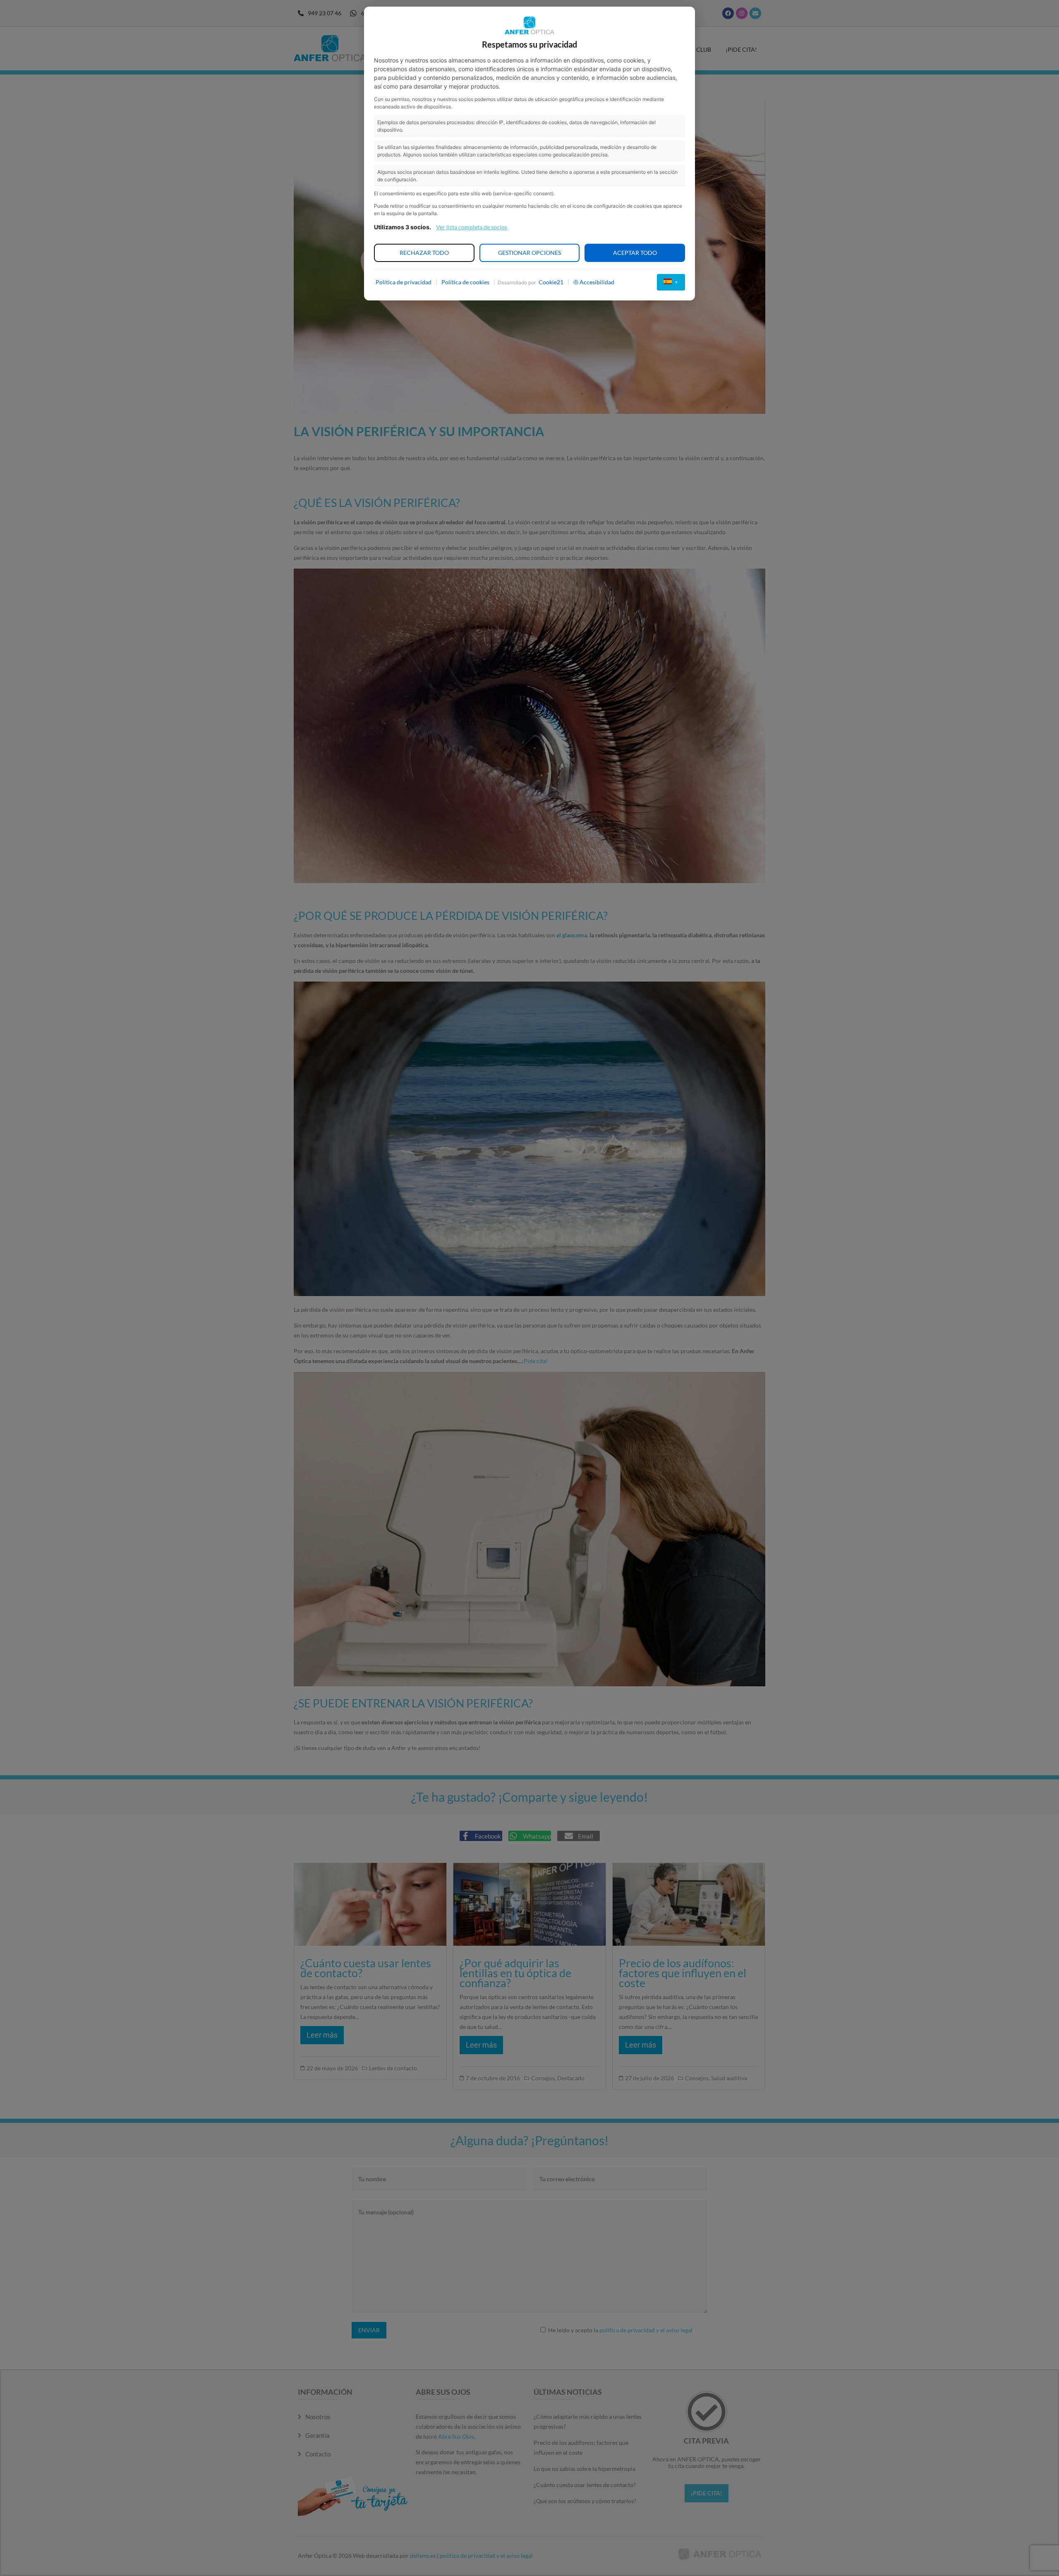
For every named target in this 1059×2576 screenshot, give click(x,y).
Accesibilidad (597, 282)
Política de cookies (465, 282)
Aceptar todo (635, 253)
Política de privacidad (404, 282)
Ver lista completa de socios (472, 227)
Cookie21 (551, 282)
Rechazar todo (424, 253)
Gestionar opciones (529, 253)
